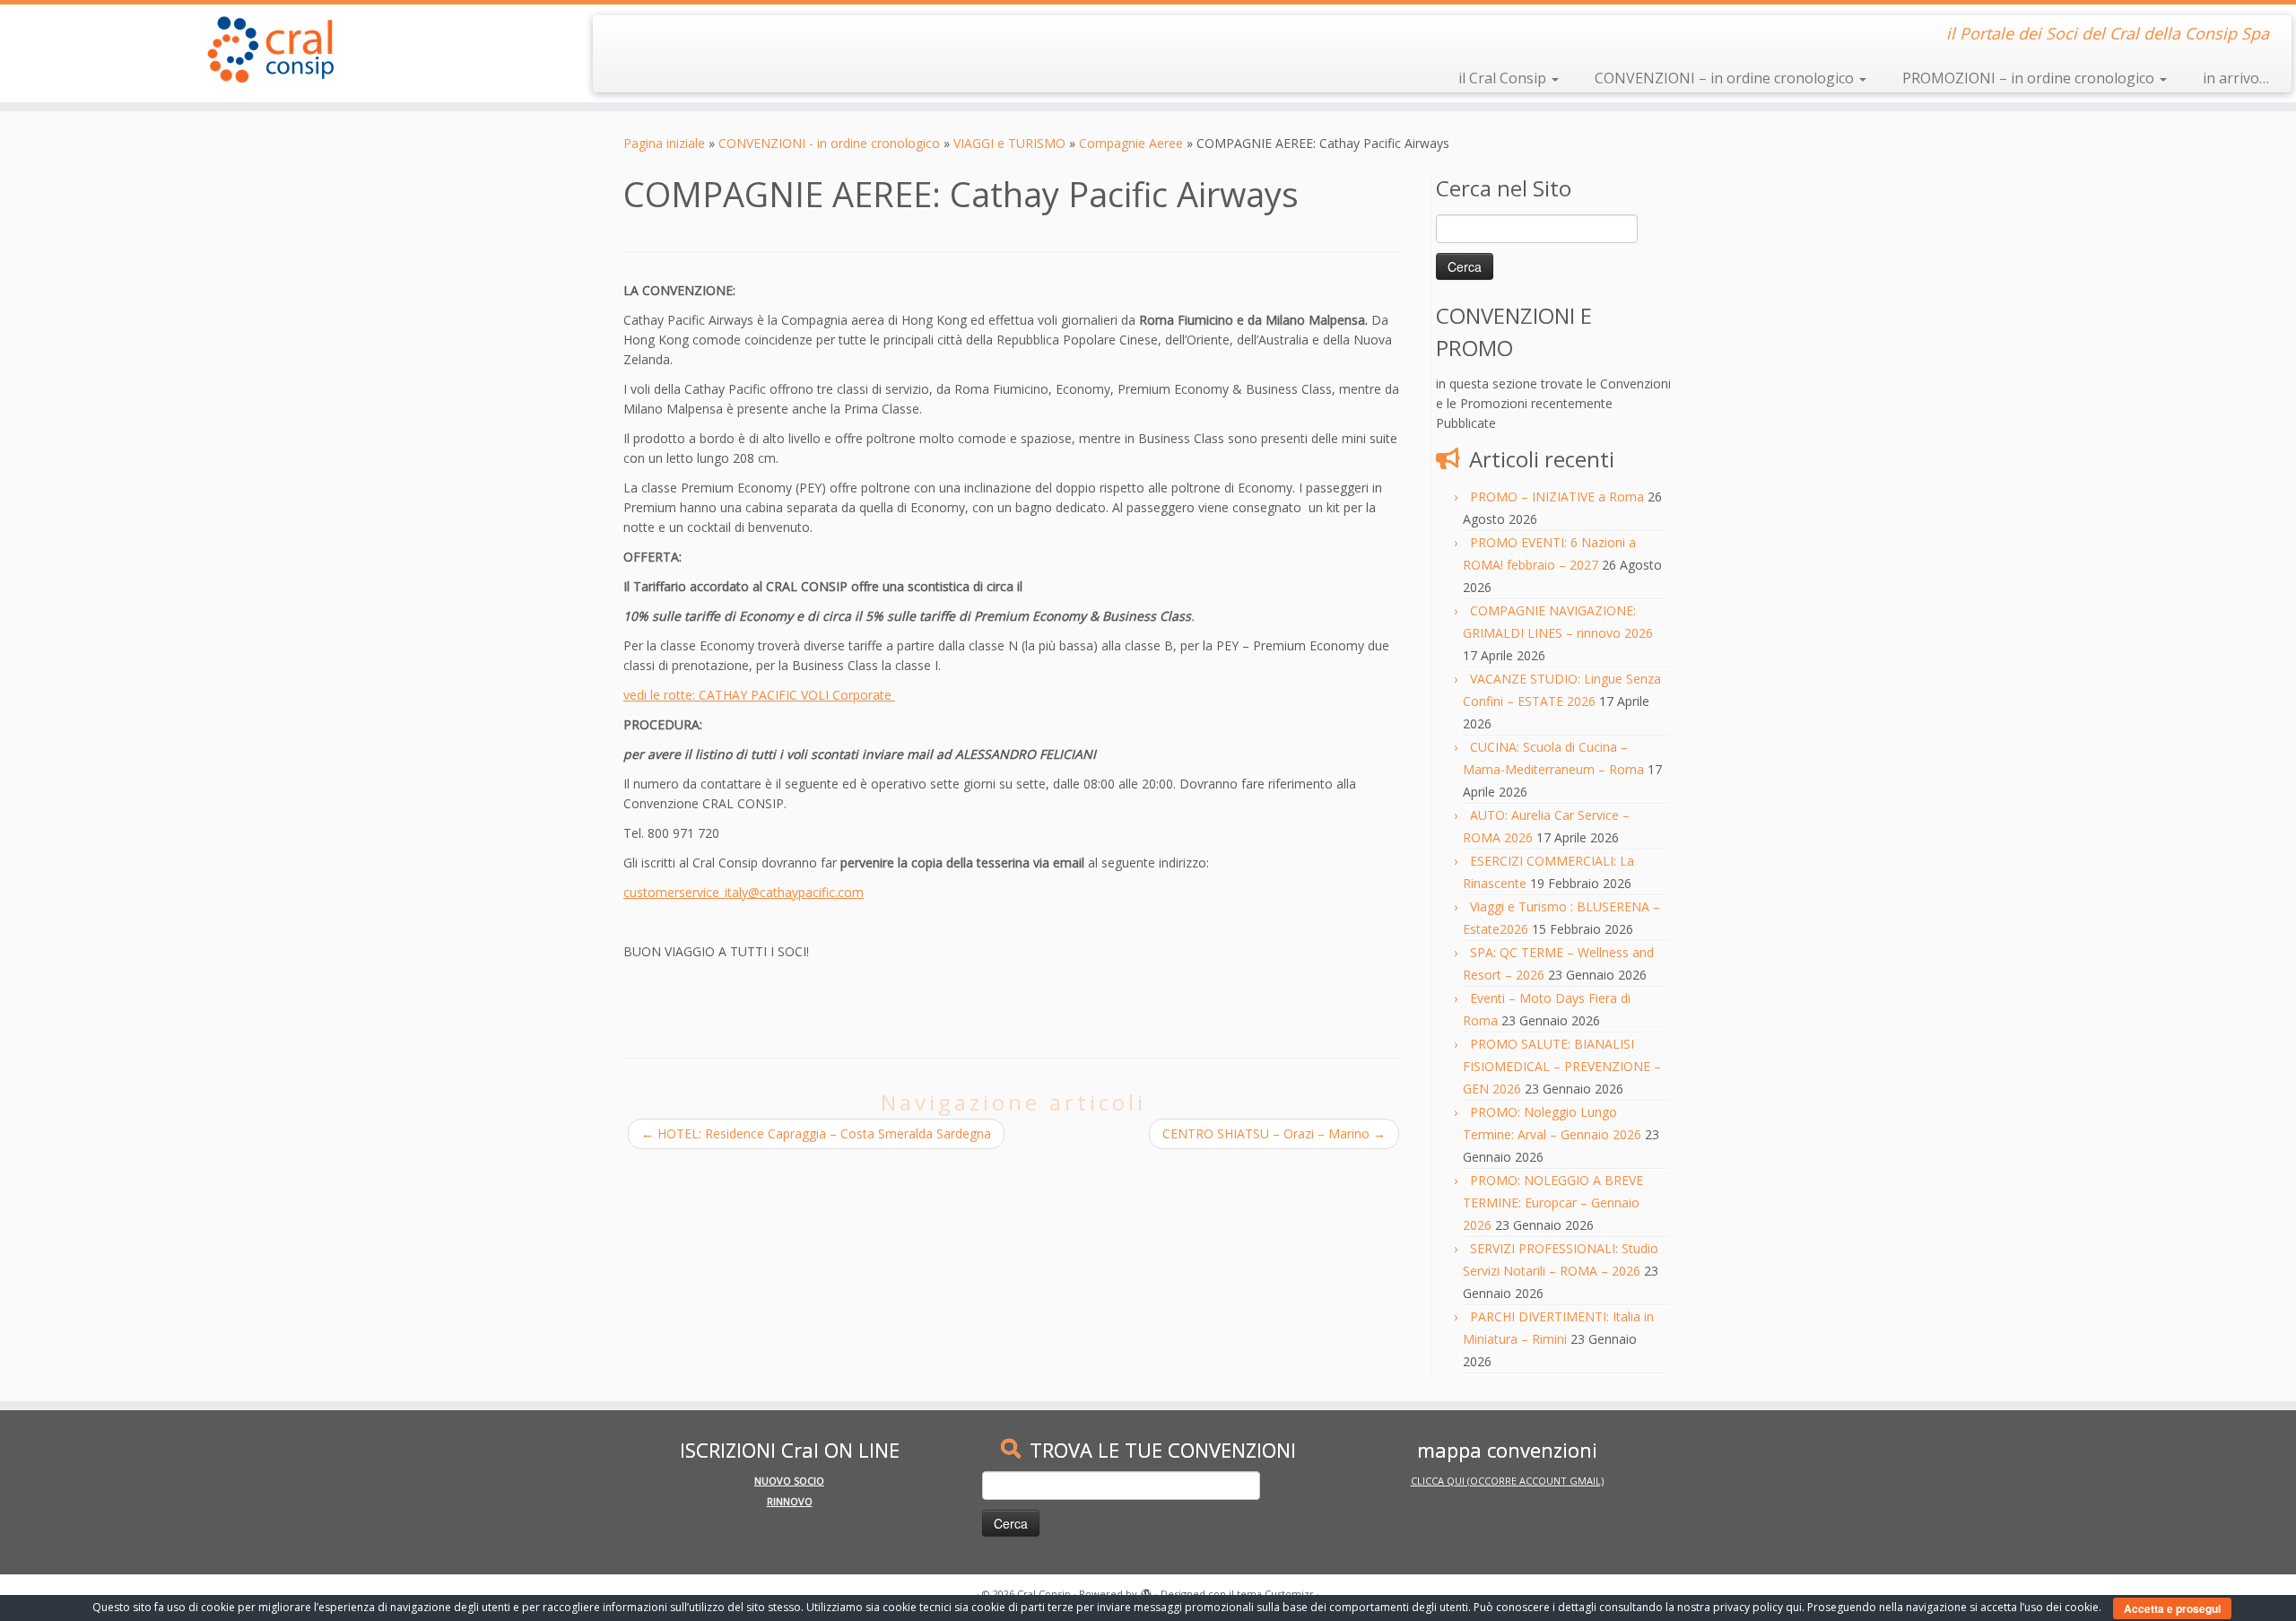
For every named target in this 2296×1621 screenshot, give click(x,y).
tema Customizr (1275, 1594)
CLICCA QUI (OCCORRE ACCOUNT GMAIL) (1507, 1481)
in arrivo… (2236, 78)
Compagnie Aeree (1131, 143)
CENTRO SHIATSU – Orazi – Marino (1274, 1133)
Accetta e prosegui (2172, 1608)
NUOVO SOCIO (789, 1481)
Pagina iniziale (664, 143)
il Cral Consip (1504, 78)
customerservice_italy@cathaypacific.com (744, 892)
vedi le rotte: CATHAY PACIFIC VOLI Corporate (759, 695)
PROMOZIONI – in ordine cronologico (2030, 78)
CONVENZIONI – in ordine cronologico (1726, 78)
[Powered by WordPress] (1146, 1590)
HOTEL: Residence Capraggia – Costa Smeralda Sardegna (816, 1133)
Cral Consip (1044, 1594)
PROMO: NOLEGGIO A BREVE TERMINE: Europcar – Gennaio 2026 (1553, 1203)
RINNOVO (790, 1501)
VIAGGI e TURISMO (1009, 143)
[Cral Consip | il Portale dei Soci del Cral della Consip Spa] (265, 49)
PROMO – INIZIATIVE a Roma (1557, 497)
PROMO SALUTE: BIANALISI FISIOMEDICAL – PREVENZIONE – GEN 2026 (1562, 1066)
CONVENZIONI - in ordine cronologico (829, 143)
